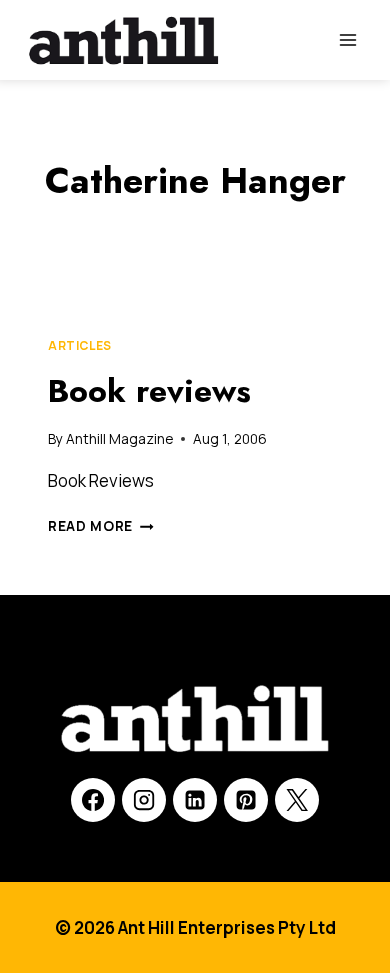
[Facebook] (93, 800)
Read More (101, 526)
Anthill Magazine (119, 439)
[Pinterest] (246, 800)
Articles (80, 345)
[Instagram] (144, 800)
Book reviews (149, 391)
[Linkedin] (195, 800)
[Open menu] (347, 39)
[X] (297, 800)
